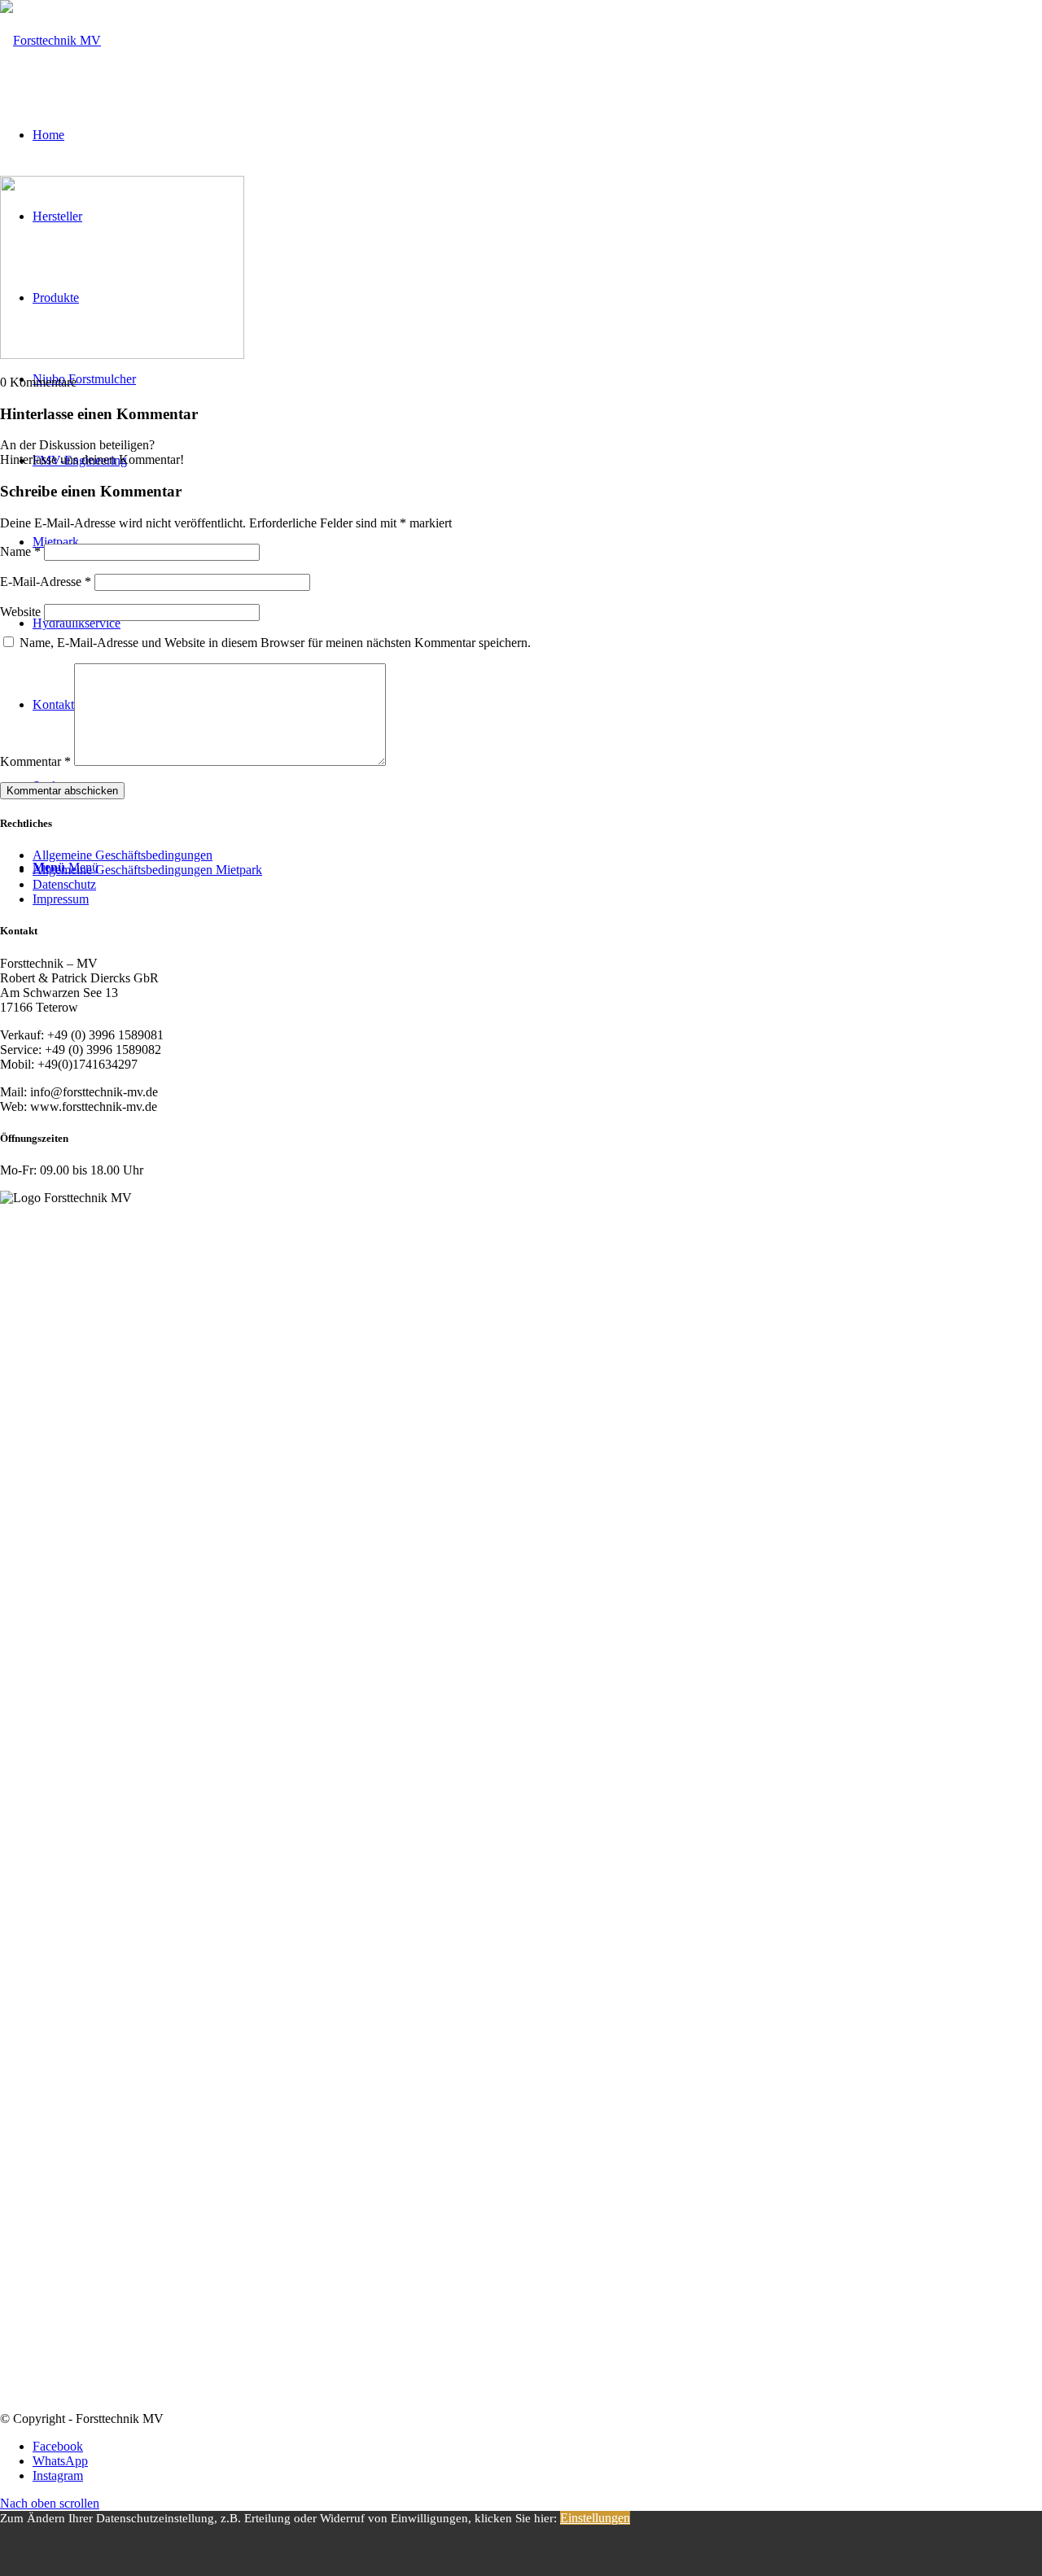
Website (20, 612)
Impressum (61, 899)
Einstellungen (595, 2518)
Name (20, 551)
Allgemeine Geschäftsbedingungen (123, 855)
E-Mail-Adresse (46, 582)
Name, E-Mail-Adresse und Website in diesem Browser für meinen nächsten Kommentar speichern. (275, 643)
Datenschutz (64, 884)
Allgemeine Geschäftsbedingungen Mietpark (147, 870)
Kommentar (35, 761)
